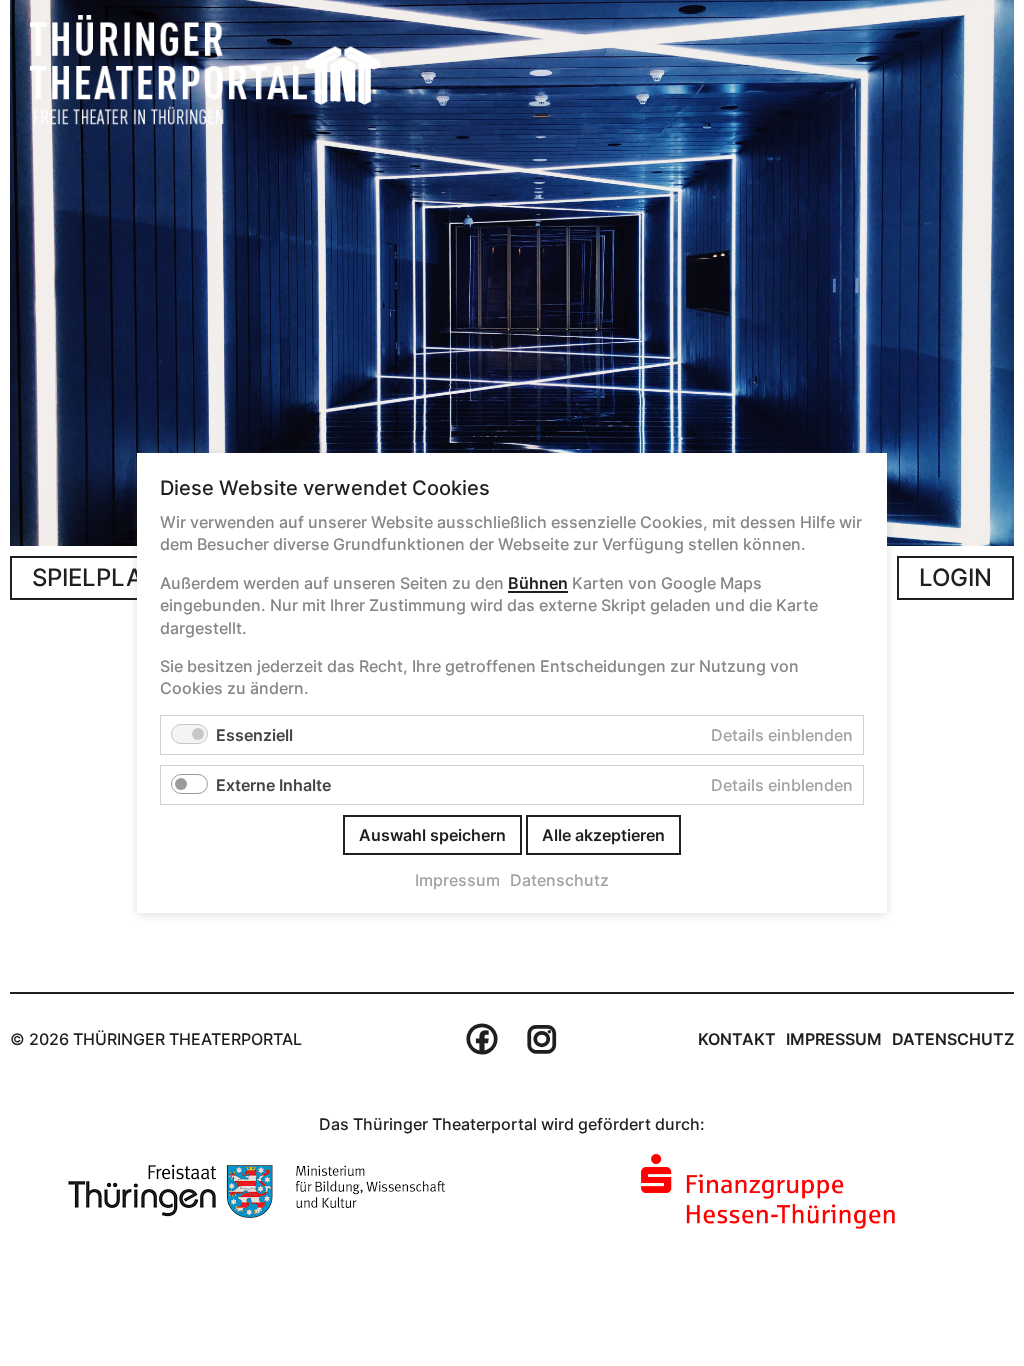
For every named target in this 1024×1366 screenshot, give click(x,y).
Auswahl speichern (432, 835)
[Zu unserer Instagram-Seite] (542, 1039)
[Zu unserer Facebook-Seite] (482, 1039)
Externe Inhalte (273, 785)
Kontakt (737, 1039)
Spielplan (96, 577)
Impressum (834, 1039)
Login (955, 577)
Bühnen (538, 583)
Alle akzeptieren (603, 835)
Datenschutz (953, 1039)
